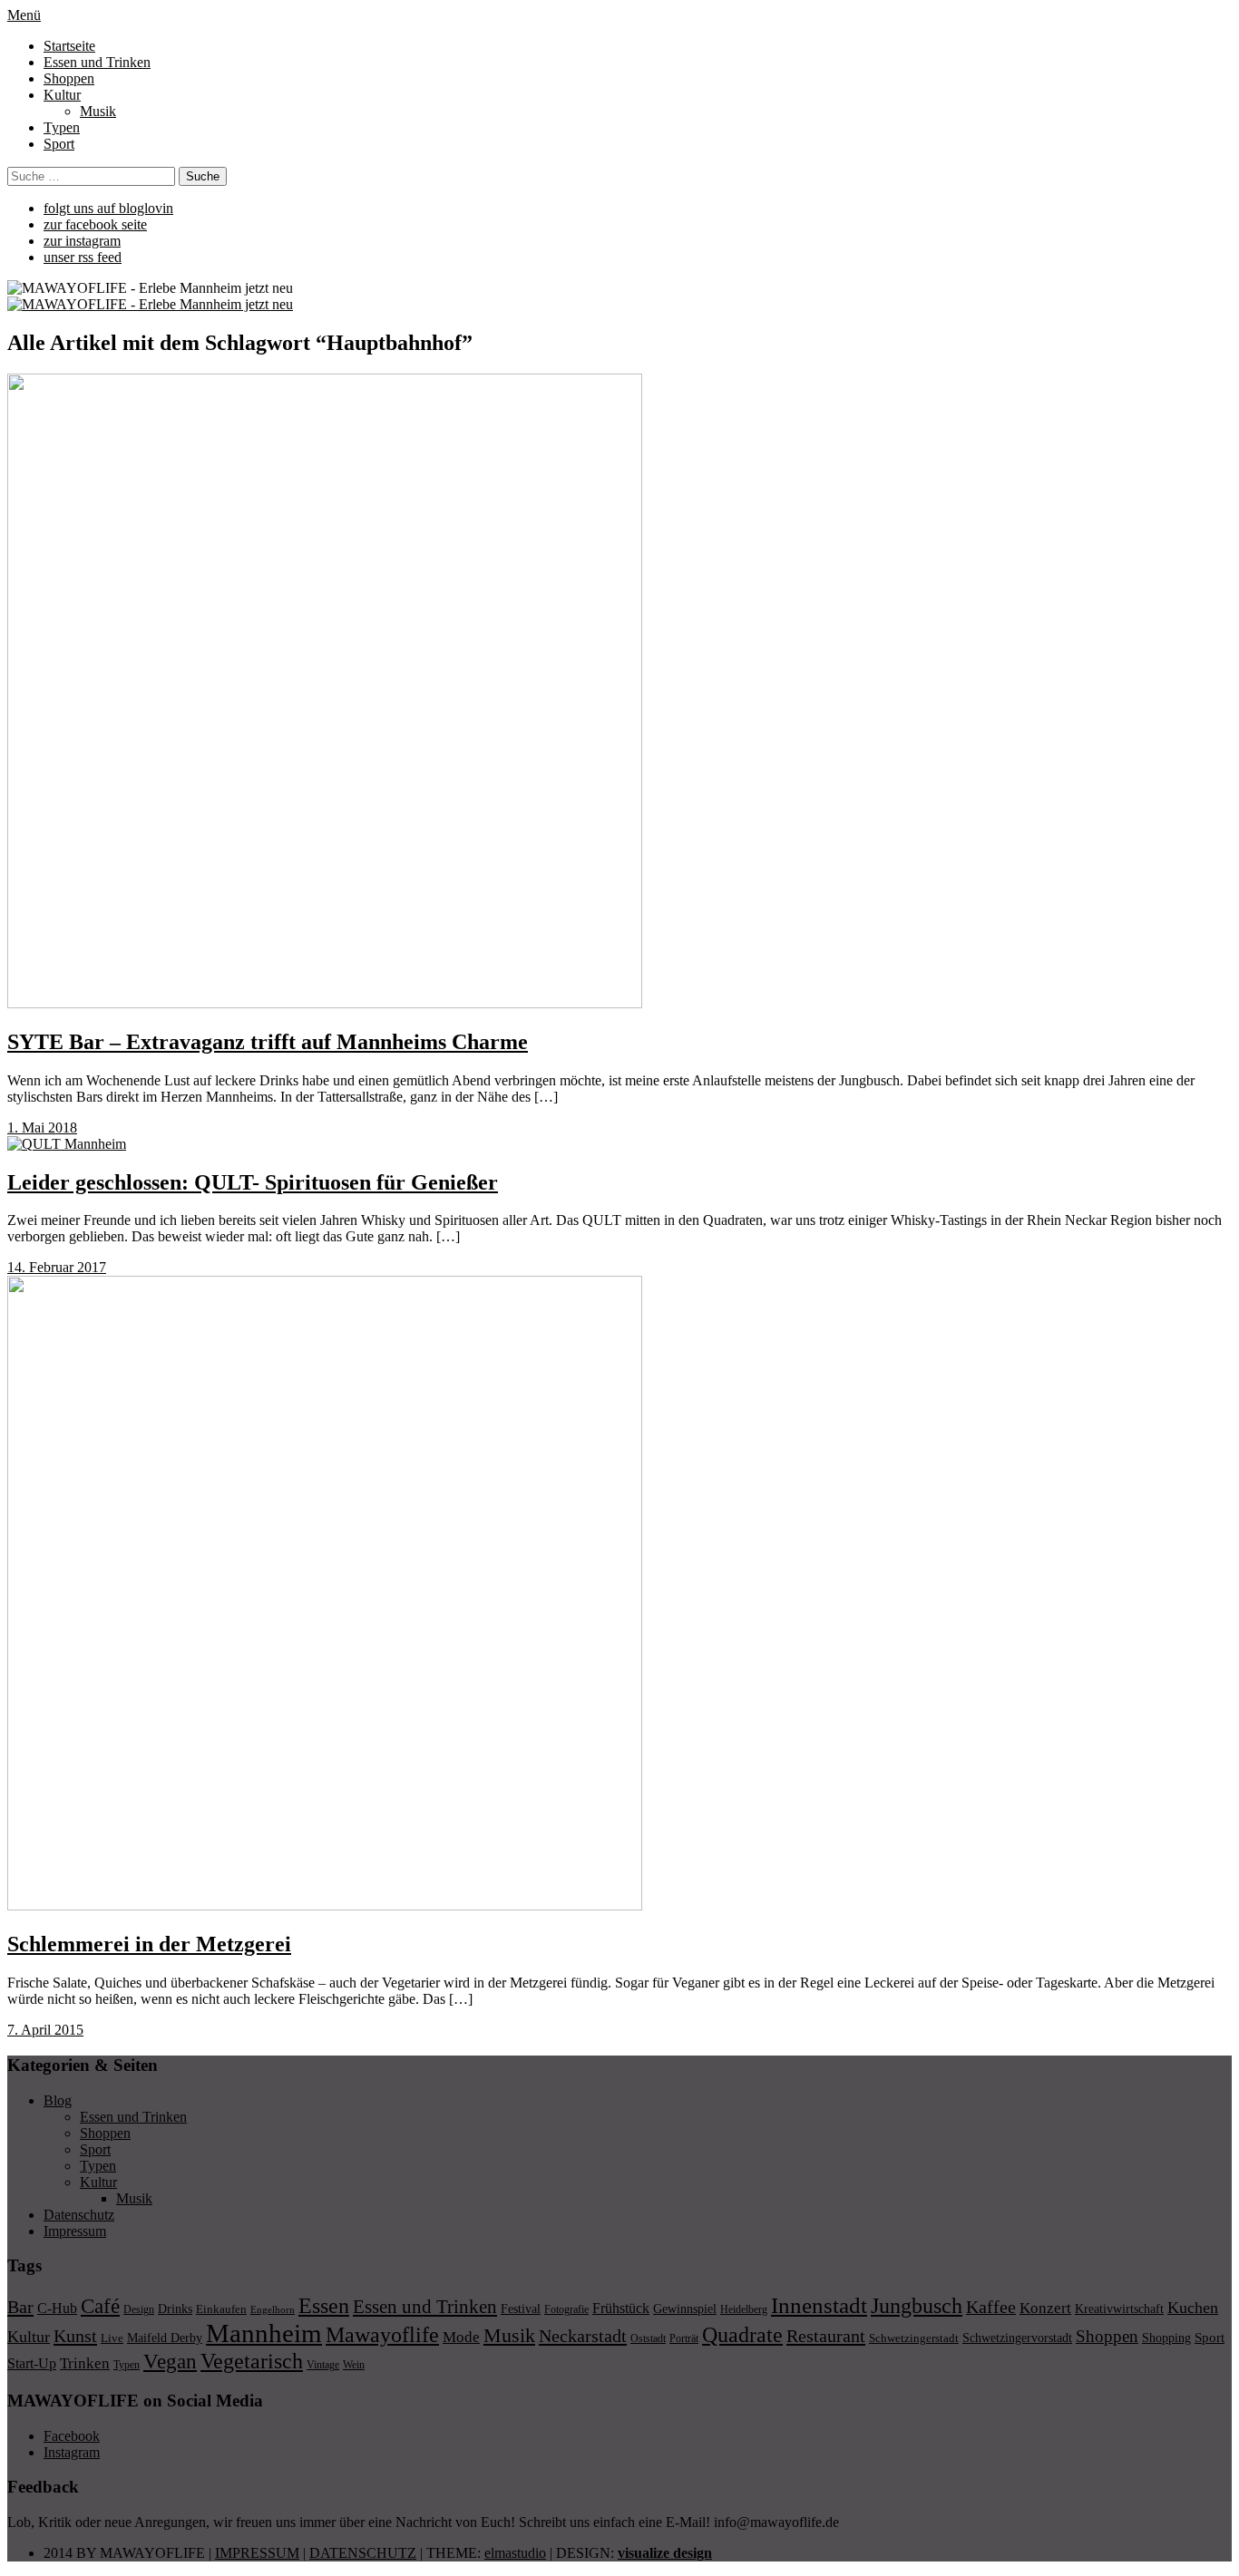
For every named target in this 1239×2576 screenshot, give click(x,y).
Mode (461, 2337)
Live (112, 2338)
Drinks (175, 2309)
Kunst (75, 2336)
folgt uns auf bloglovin (108, 208)
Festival (521, 2309)
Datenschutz (79, 2215)
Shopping (1166, 2338)
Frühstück (621, 2308)
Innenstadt (819, 2305)
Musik (98, 111)
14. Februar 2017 (57, 1267)
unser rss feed (83, 257)
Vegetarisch (252, 2361)
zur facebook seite (95, 224)
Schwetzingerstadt (914, 2338)
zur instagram (82, 241)
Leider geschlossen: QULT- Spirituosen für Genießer (253, 1182)
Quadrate (742, 2335)
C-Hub (57, 2308)
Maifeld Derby (165, 2338)
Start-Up (32, 2363)
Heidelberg (744, 2309)
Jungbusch (917, 2305)
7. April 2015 (45, 2030)
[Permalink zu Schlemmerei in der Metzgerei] (325, 1905)
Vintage (323, 2365)
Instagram (72, 2452)
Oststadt (648, 2338)
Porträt (684, 2338)
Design (139, 2309)
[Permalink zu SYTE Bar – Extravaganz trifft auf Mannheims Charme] (325, 1003)
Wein (354, 2365)
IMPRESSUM (257, 2553)
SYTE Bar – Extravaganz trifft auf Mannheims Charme (268, 1042)
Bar (20, 2307)
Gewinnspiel (685, 2309)
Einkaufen (221, 2309)
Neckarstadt (583, 2336)
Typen (62, 127)
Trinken (85, 2363)
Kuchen (1193, 2308)
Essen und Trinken (97, 62)
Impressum (75, 2231)
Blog (58, 2100)
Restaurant (826, 2336)
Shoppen (69, 78)
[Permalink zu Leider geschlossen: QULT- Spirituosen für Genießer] (67, 1144)
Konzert (1045, 2308)
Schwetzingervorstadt (1017, 2338)
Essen (324, 2305)
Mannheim (264, 2333)
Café (100, 2306)
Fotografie (566, 2309)
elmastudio (515, 2553)
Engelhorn (273, 2310)
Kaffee (991, 2307)
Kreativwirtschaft (1119, 2309)
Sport (59, 144)
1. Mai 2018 (42, 1128)
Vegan (170, 2362)
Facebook (72, 2436)
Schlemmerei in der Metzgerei (149, 1944)
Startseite (69, 46)
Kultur (62, 95)
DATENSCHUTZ (363, 2553)
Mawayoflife (382, 2335)
